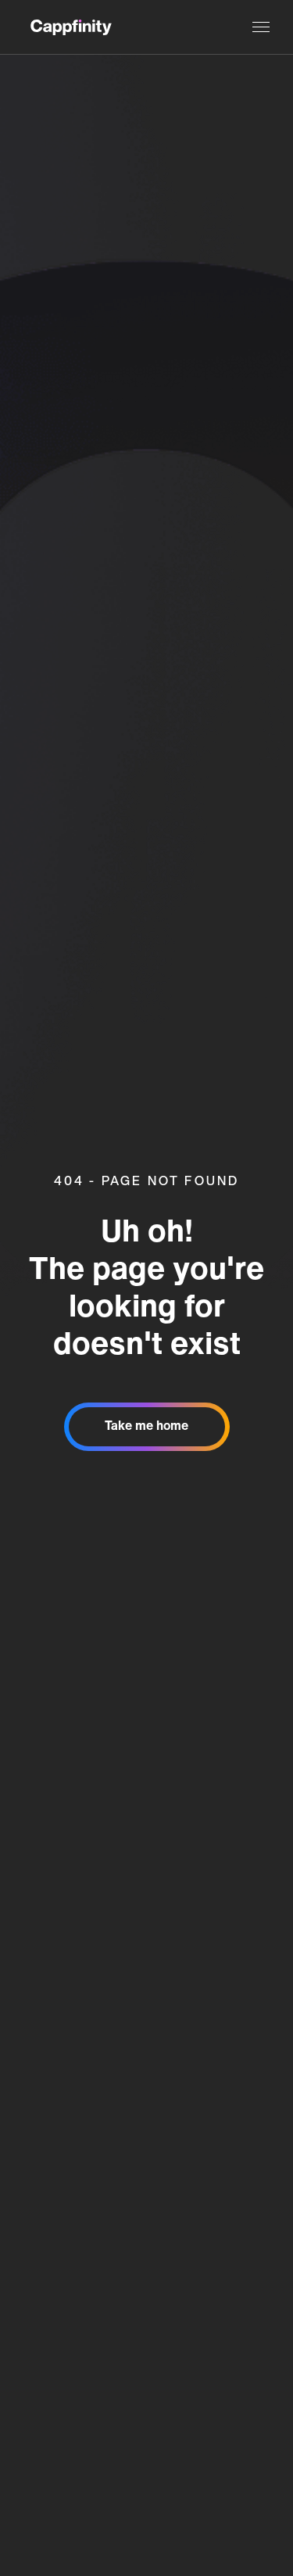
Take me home (146, 1427)
